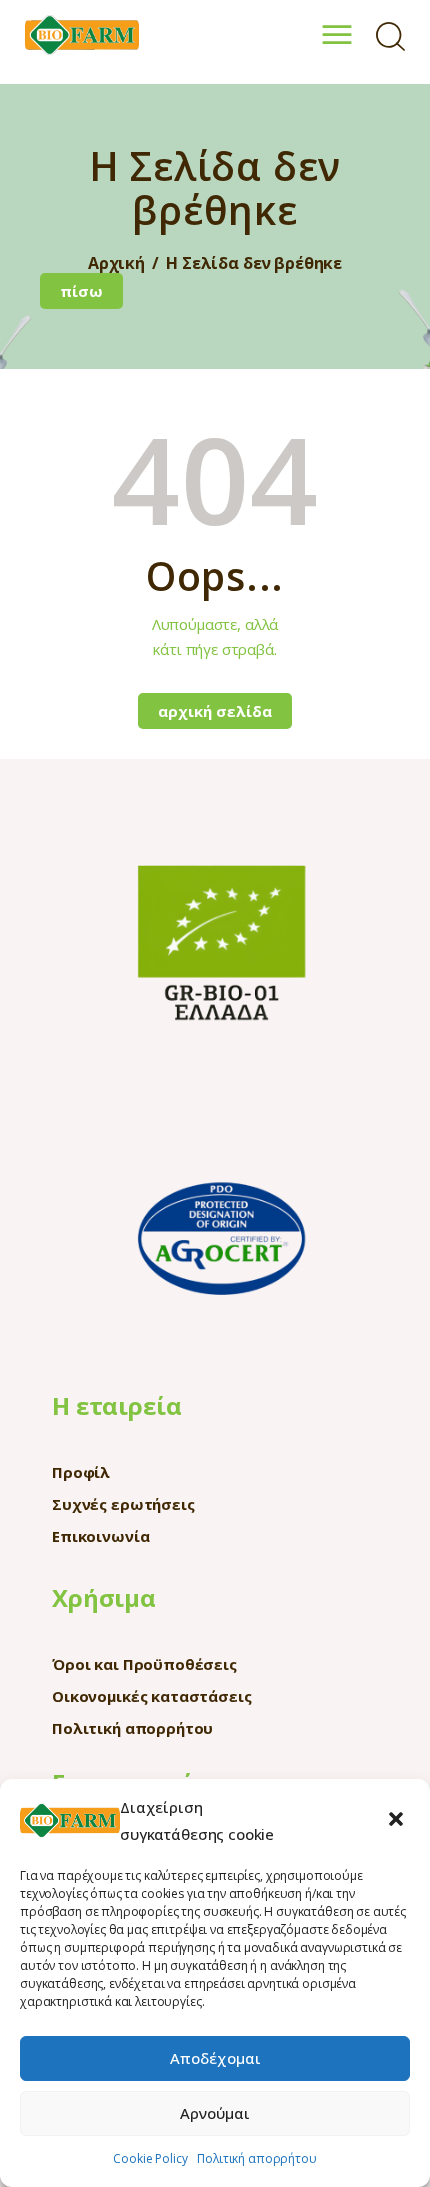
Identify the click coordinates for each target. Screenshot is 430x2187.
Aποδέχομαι (215, 2058)
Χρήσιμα (104, 1597)
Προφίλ (81, 1472)
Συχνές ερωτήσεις (123, 1504)
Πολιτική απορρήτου (256, 2158)
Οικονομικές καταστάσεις (152, 1696)
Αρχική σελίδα (215, 711)
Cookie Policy (150, 2158)
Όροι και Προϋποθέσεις (144, 1664)
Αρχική (116, 263)
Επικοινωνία (100, 1536)
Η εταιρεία (117, 1405)
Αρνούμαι (215, 2113)
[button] (398, 1821)
